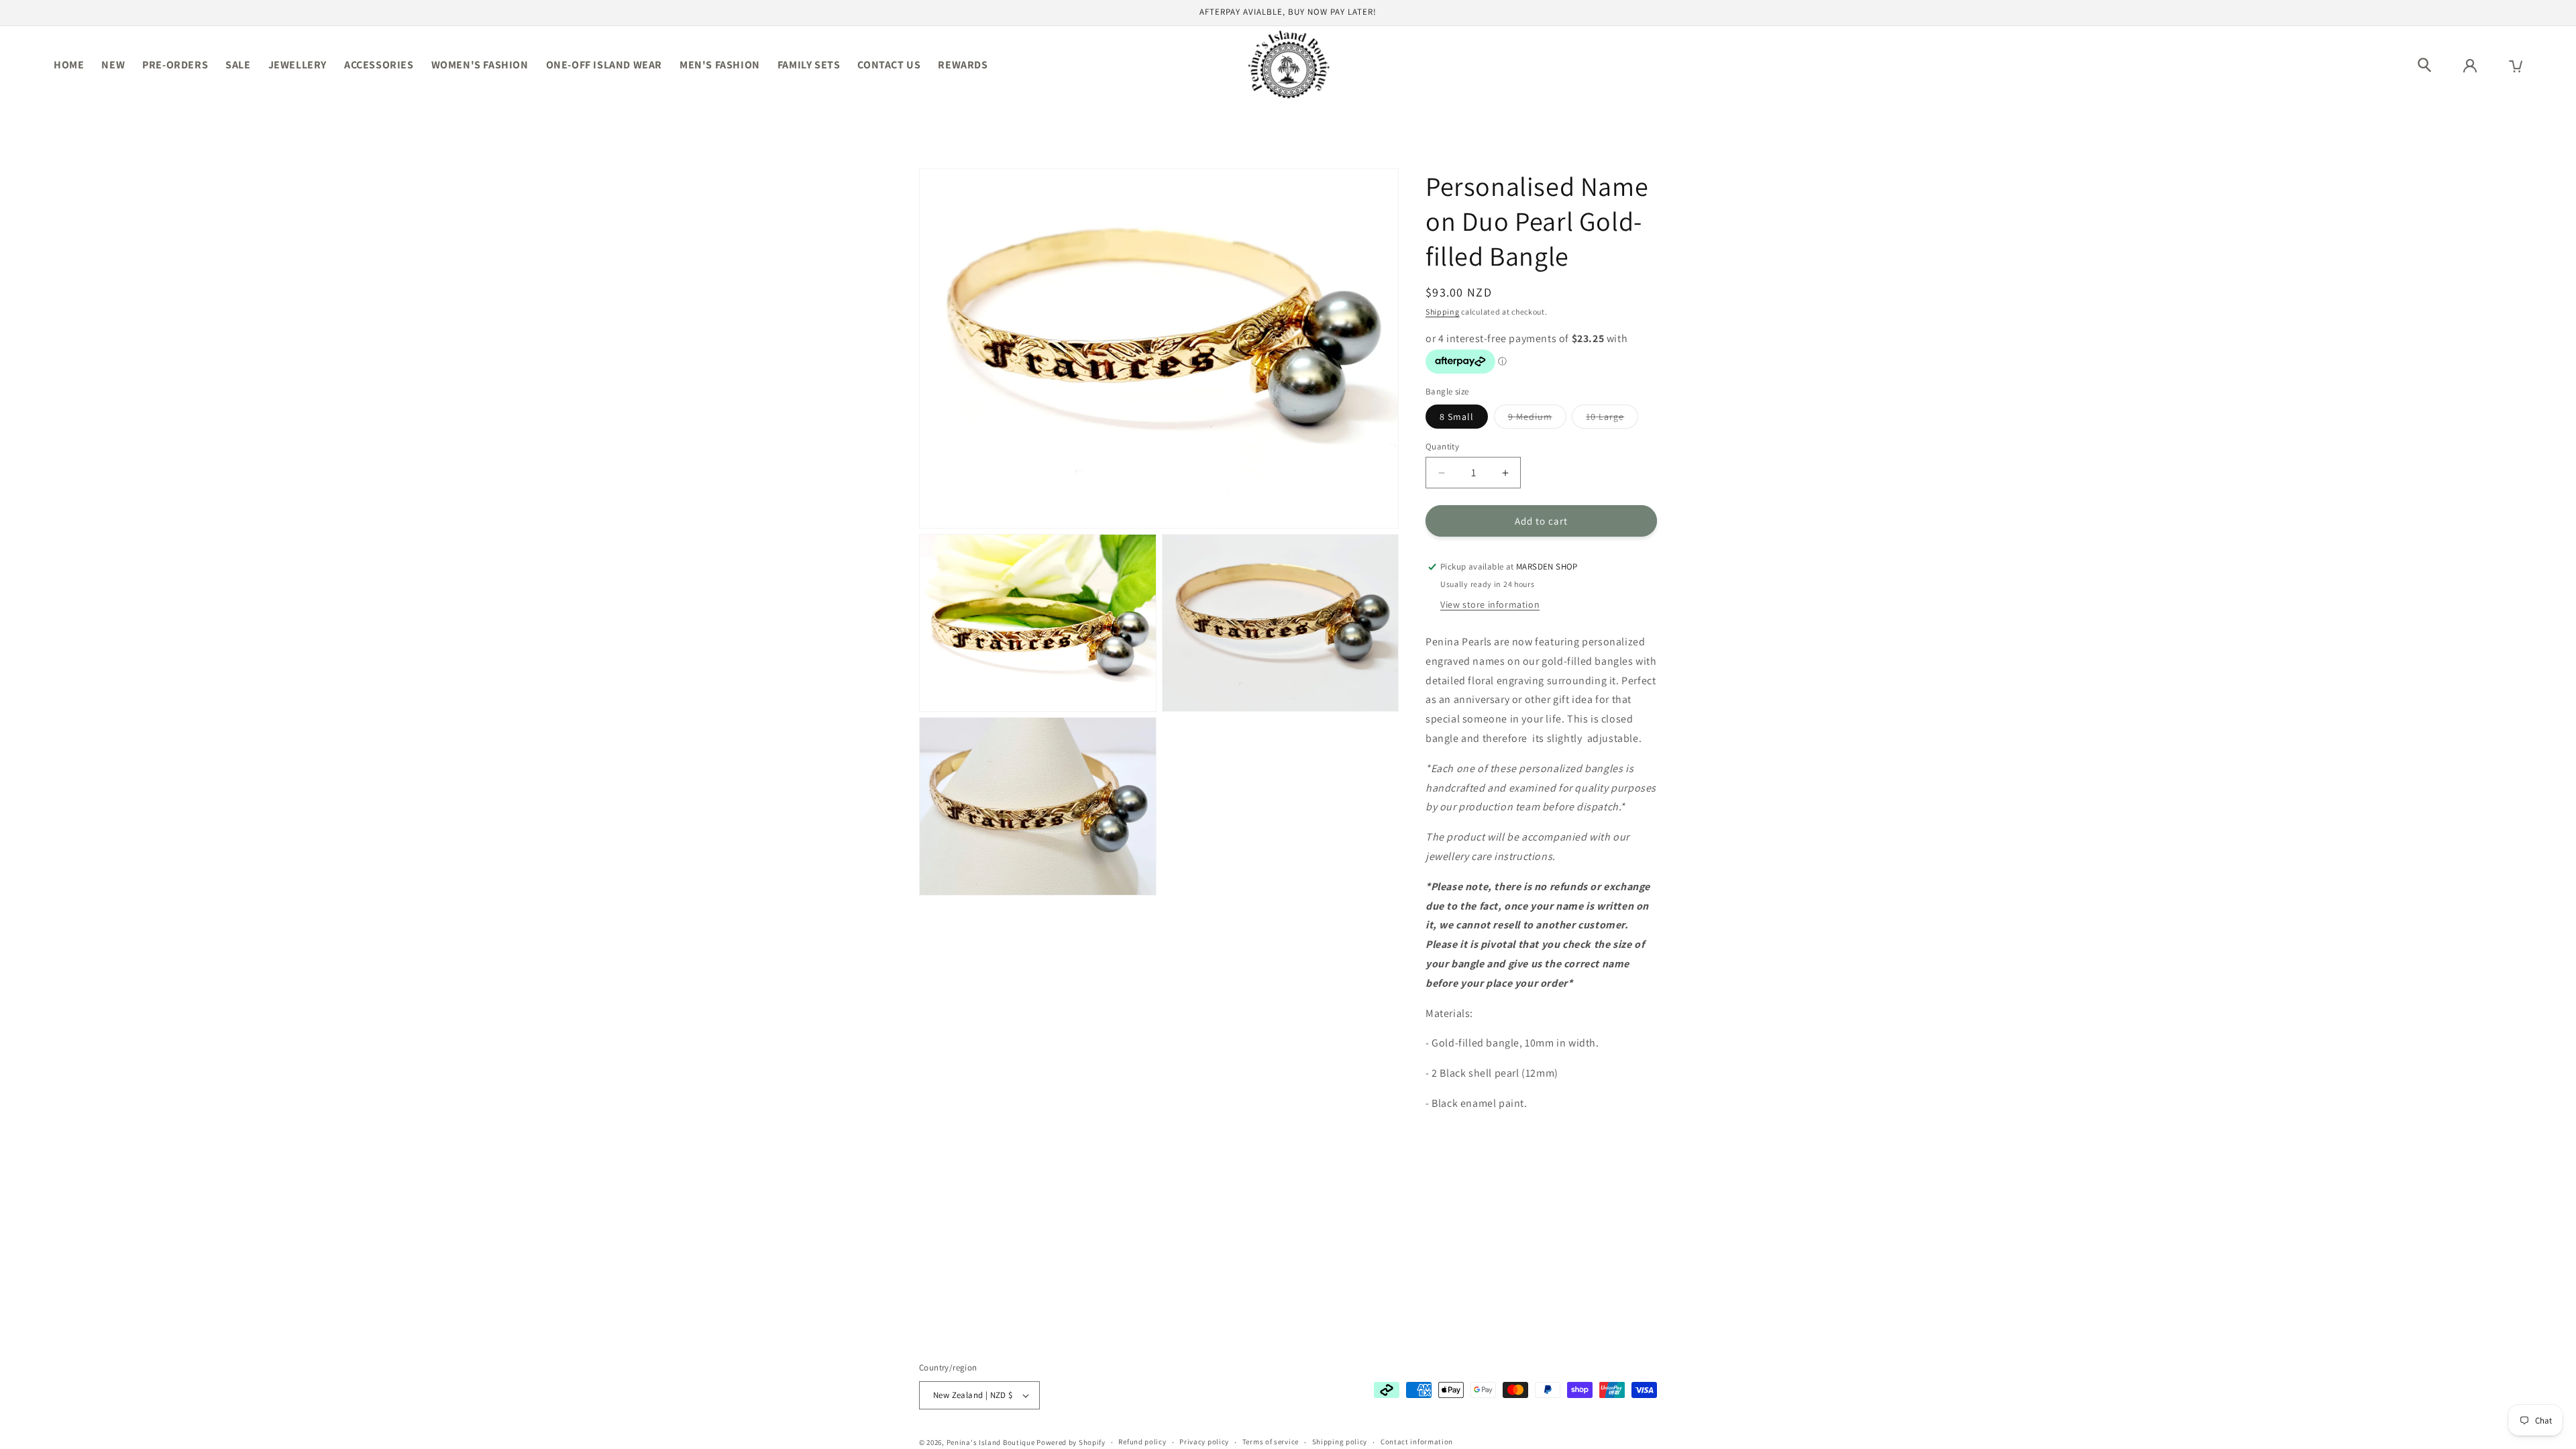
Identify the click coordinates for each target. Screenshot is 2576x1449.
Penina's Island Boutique (992, 1442)
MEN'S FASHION (720, 65)
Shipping (1443, 312)
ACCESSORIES (379, 65)
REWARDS (963, 65)
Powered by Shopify (1071, 1442)
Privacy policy (1204, 1442)
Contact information (1417, 1442)
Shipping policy (1340, 1442)
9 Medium (1537, 419)
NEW (113, 65)
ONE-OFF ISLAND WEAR (604, 65)
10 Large (1612, 419)
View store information (1490, 604)
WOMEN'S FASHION (480, 65)
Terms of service (1271, 1442)
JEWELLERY (298, 65)
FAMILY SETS (809, 65)
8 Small (1457, 417)
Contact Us (889, 65)
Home (69, 65)
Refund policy (1142, 1442)
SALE (238, 65)
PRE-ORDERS (175, 65)
